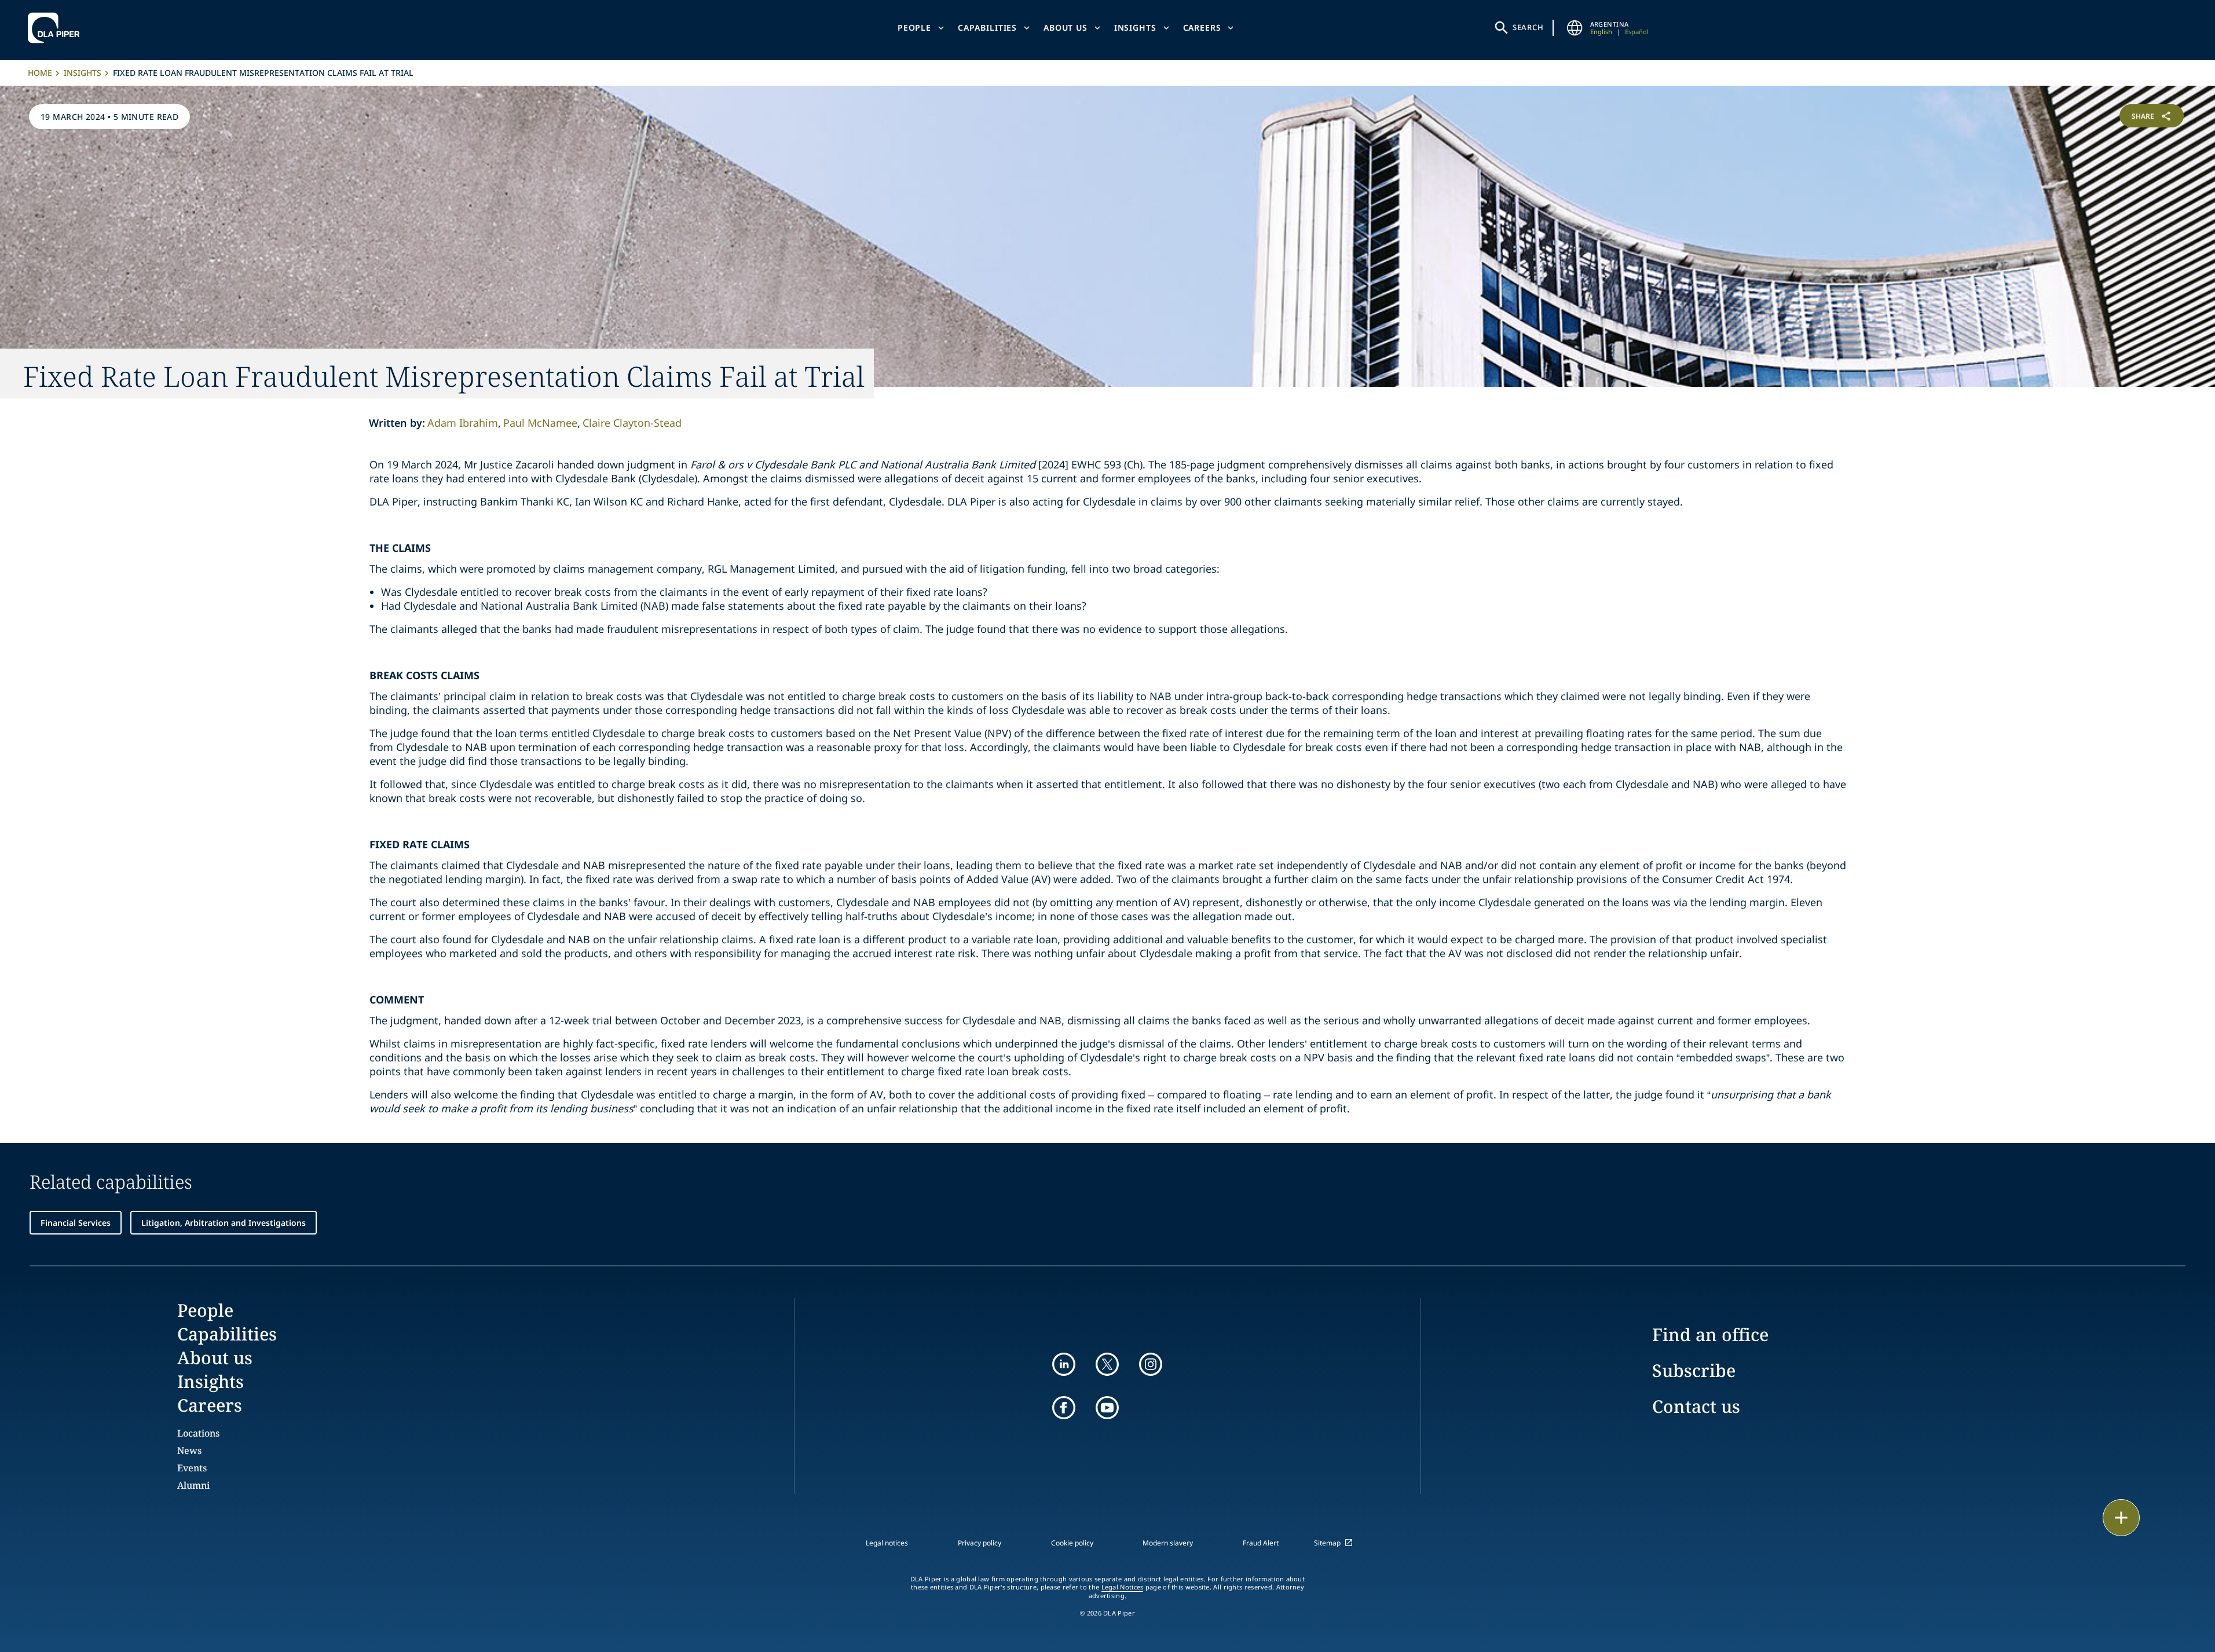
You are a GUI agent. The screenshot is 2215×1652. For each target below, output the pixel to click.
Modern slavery (1168, 1543)
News (189, 1450)
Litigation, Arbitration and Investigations (224, 1223)
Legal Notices (1123, 1587)
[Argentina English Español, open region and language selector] (1575, 28)
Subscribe (1694, 1370)
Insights (1135, 28)
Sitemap (1327, 1543)
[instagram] (1151, 1364)
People (914, 28)
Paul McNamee (540, 423)
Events (192, 1468)
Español (1637, 32)
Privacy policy (980, 1543)
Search (1528, 27)
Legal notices (887, 1543)
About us (1066, 28)
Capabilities (987, 28)
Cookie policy (1072, 1543)
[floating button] (2121, 1518)
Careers (1202, 28)
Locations (198, 1433)
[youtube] (1107, 1408)
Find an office (1710, 1334)
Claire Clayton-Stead (632, 423)
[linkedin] (1064, 1364)
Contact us (1696, 1406)
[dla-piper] (57, 28)
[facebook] (1064, 1408)
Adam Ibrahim (463, 423)
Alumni (193, 1485)
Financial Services (76, 1223)
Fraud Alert (1261, 1543)
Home (40, 73)
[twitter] (1107, 1364)
